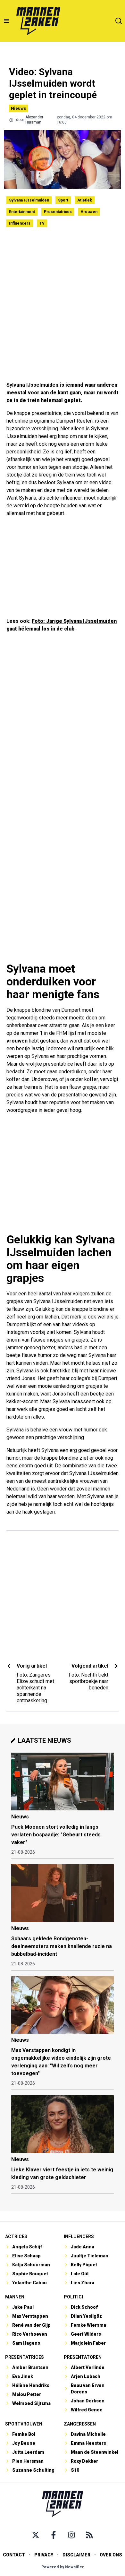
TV (42, 223)
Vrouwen (89, 212)
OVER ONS (111, 2555)
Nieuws (18, 108)
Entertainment (22, 212)
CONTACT (14, 2555)
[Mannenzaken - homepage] (38, 21)
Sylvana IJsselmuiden (29, 200)
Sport (63, 200)
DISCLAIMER (76, 2555)
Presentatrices (58, 212)
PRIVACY (44, 2555)
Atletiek (85, 200)
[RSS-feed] (89, 2535)
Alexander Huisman (34, 120)
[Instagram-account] (71, 2535)
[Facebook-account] (54, 2535)
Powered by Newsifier (63, 2567)
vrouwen (17, 1041)
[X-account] (36, 2535)
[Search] (119, 21)
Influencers (20, 223)
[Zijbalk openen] (6, 21)
